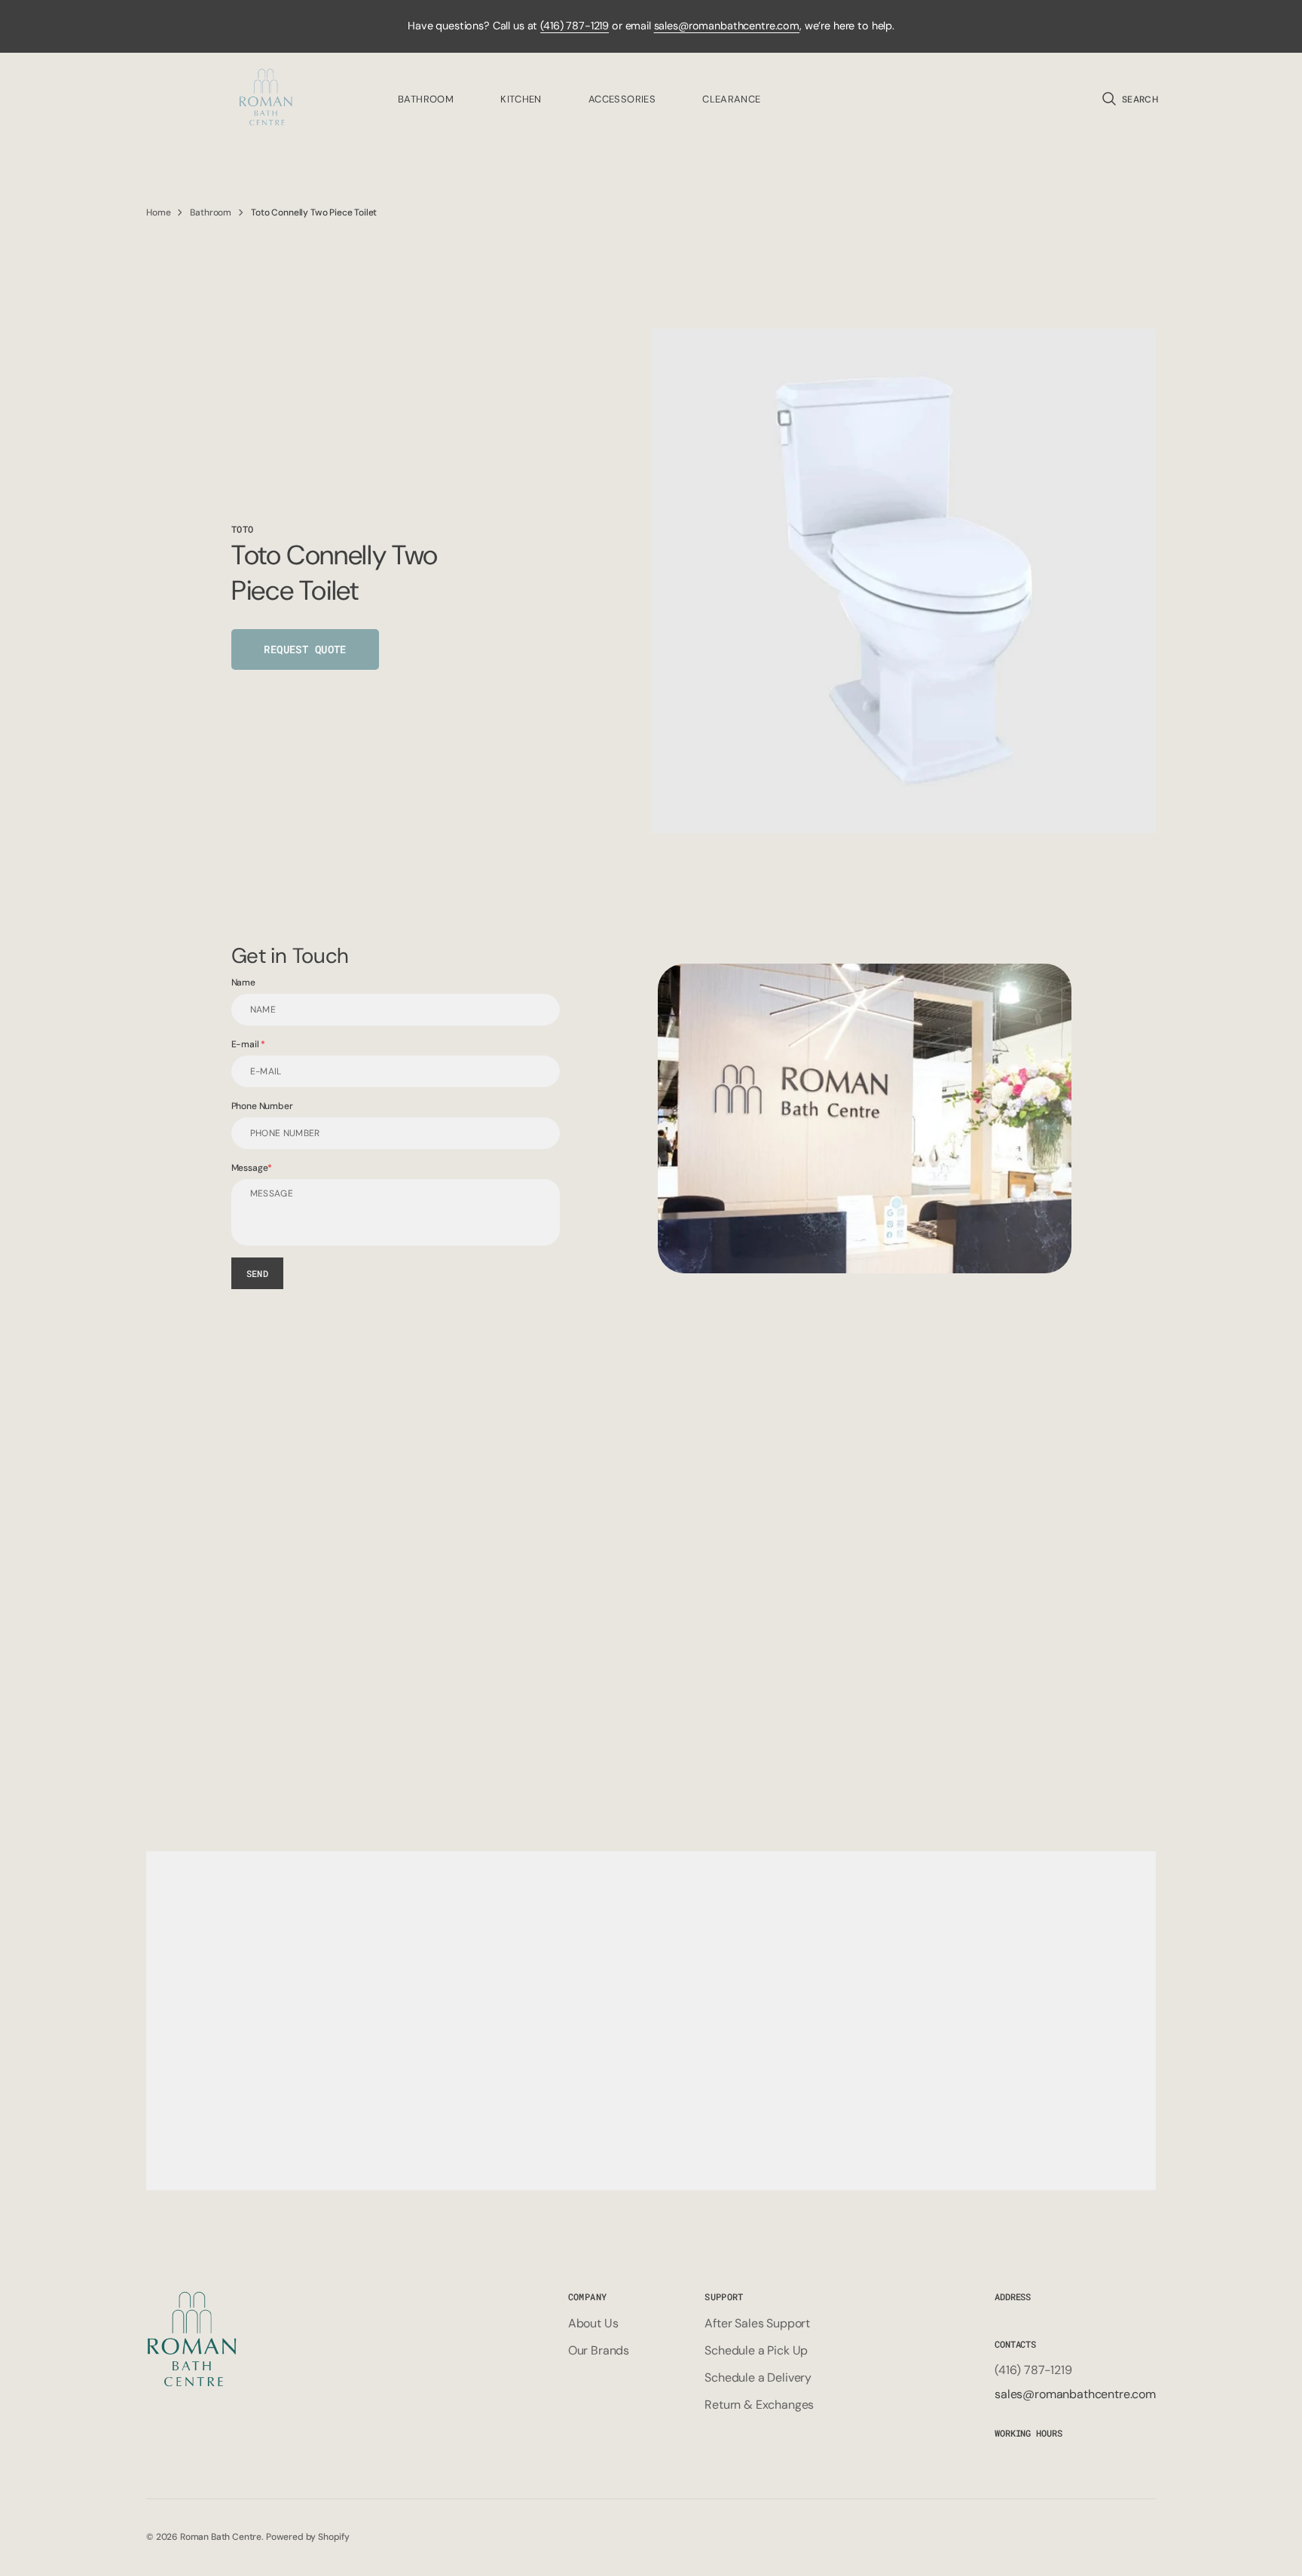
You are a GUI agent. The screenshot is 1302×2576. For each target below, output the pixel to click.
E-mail (246, 1044)
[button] (1129, 99)
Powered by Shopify (308, 2537)
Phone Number (262, 1106)
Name (243, 982)
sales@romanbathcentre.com (727, 26)
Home (158, 212)
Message (250, 1168)
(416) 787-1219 (575, 26)
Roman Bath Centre (221, 2537)
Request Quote (305, 649)
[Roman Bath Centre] (267, 99)
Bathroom (211, 212)
